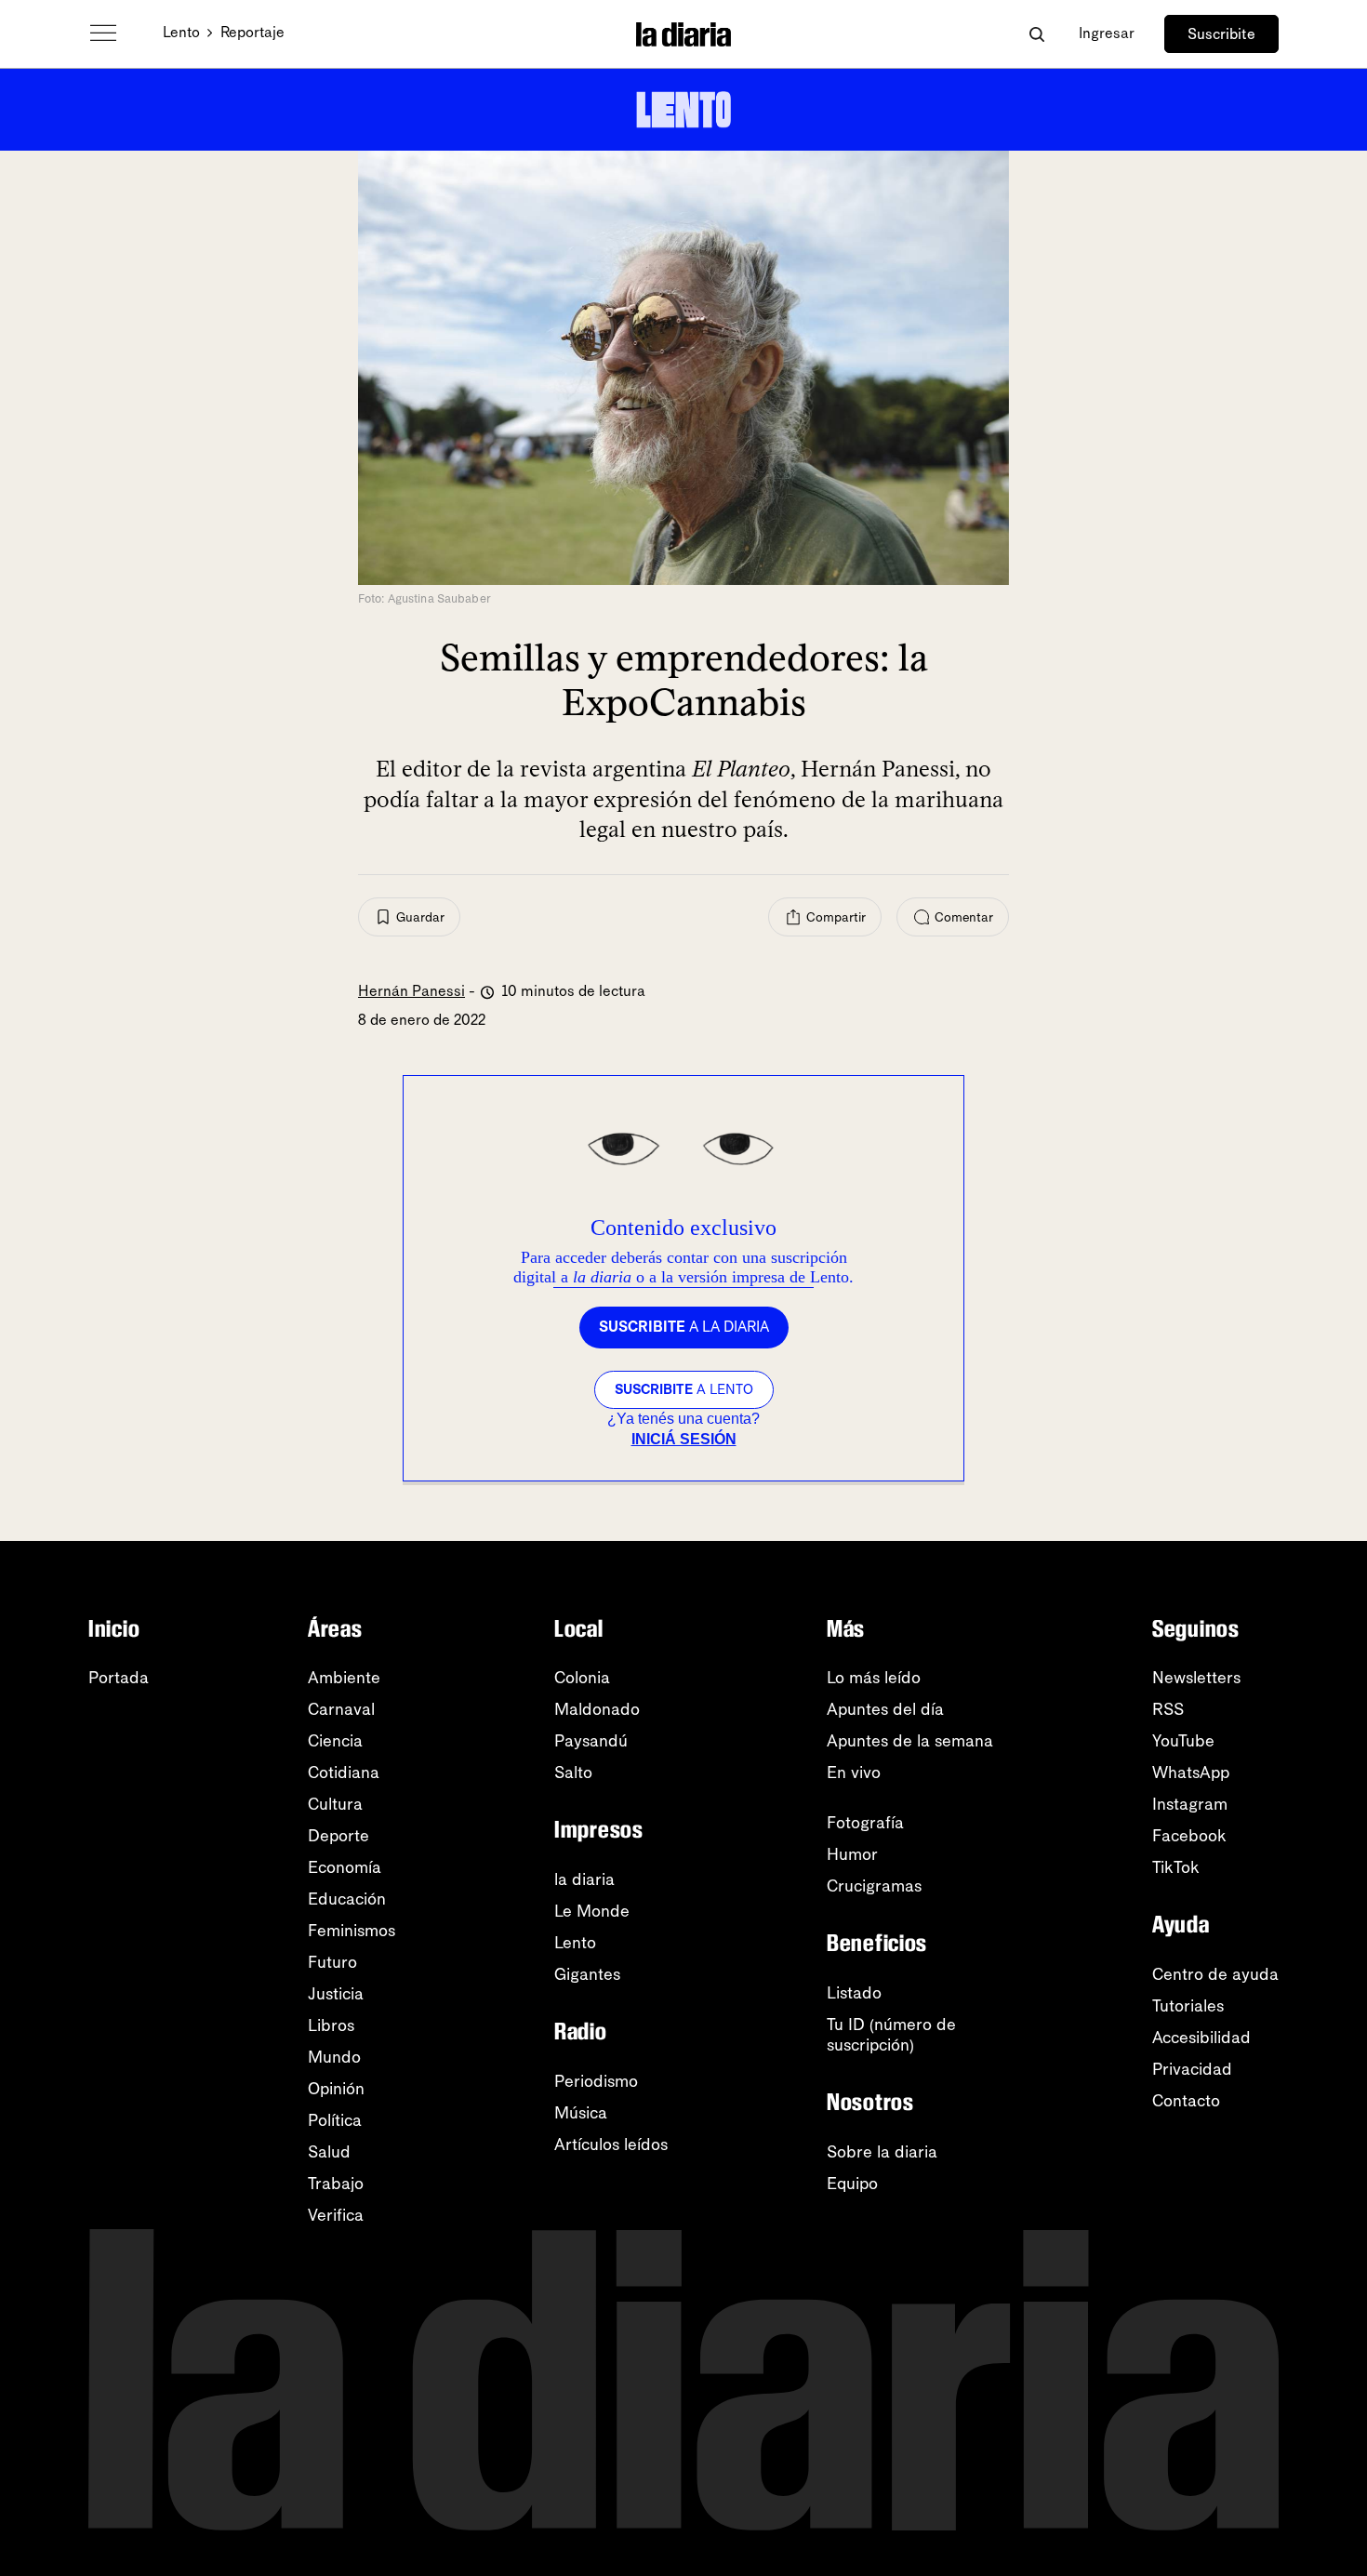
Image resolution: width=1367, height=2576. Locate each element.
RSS (1168, 1709)
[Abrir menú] (103, 33)
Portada (119, 1678)
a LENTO (684, 1389)
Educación (347, 1899)
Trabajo (336, 2184)
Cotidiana (344, 1773)
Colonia (582, 1678)
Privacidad (1192, 2069)
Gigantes (587, 1974)
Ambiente (344, 1678)
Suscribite (1221, 34)
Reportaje (252, 32)
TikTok (1176, 1867)
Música (581, 2113)
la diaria (584, 1879)
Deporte (338, 1836)
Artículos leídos (611, 2144)
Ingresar (1107, 33)
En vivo (854, 1773)
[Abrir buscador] (1036, 34)
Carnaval (341, 1709)
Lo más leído (874, 1678)
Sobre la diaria (882, 2152)
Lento (181, 32)
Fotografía (865, 1823)
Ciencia (335, 1741)
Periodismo (596, 2081)
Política (335, 2120)
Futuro (332, 1962)
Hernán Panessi (411, 991)
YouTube (1183, 1741)
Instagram (1190, 1804)
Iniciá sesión (684, 1439)
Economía (345, 1867)
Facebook (1189, 1836)
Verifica (336, 2215)
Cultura (335, 1804)
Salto (573, 1773)
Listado (854, 1993)
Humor (852, 1854)
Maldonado (597, 1709)
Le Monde (592, 1911)
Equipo (852, 2184)
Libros (331, 2025)
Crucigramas (874, 1886)
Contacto (1186, 2101)
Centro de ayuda (1215, 1974)
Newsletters (1196, 1678)
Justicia (336, 1994)
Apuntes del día (885, 1709)
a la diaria (684, 1327)
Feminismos (352, 1931)
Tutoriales (1188, 2006)
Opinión (336, 2089)
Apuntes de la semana (910, 1741)
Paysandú (591, 1741)
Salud (329, 2152)
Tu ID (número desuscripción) (891, 2035)
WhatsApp (1191, 1773)
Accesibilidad (1201, 2038)
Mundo (334, 2057)
